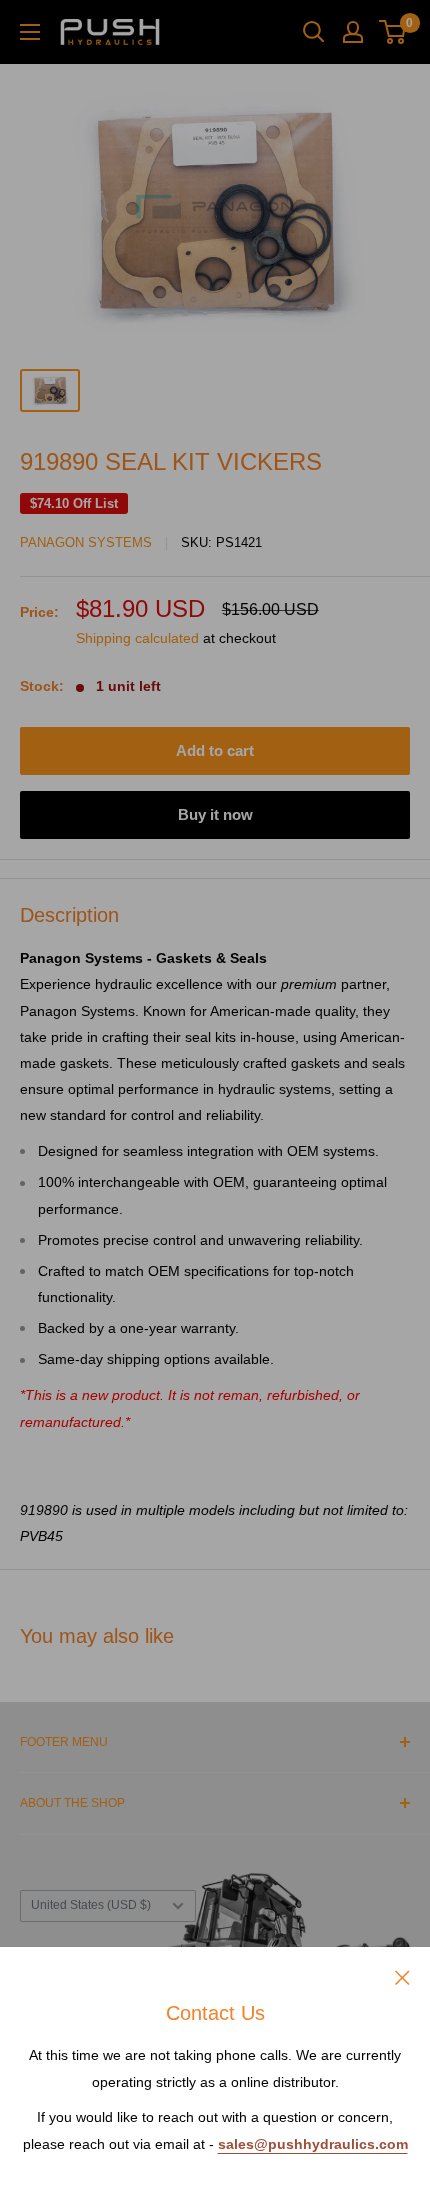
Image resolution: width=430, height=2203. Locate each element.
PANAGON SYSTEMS (86, 542)
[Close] (402, 1976)
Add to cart (215, 750)
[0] (393, 32)
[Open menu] (30, 32)
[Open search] (314, 32)
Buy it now (215, 814)
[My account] (353, 32)
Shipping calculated (137, 638)
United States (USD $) (91, 1905)
